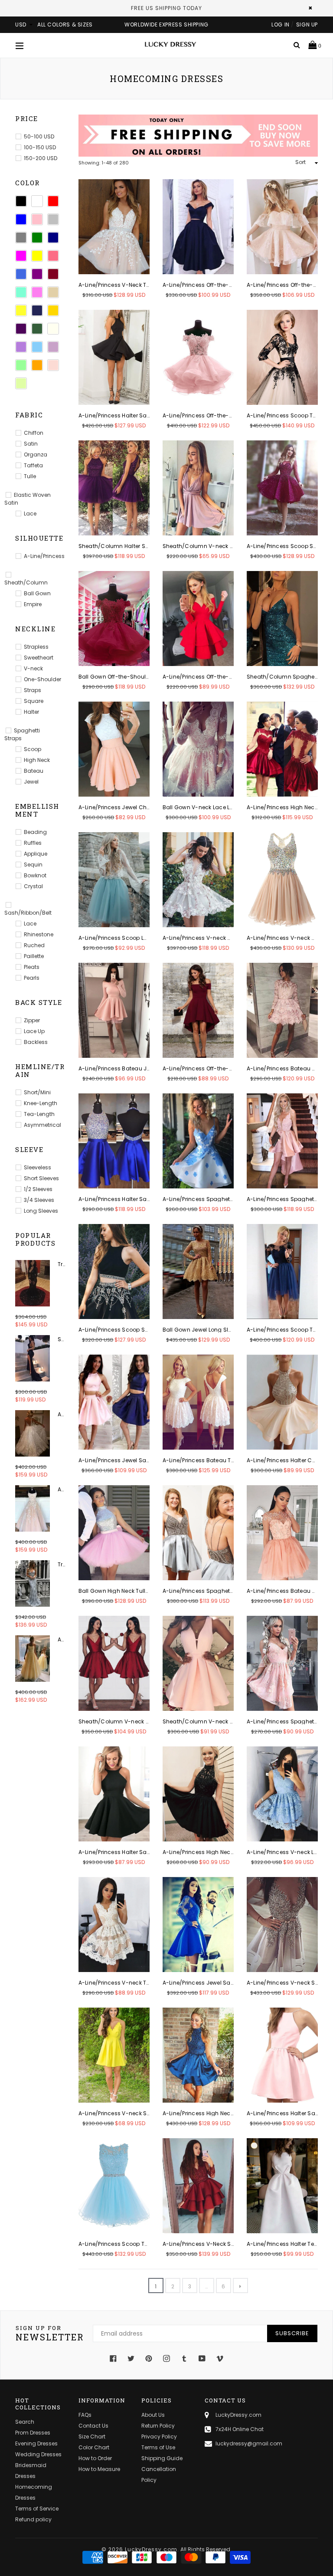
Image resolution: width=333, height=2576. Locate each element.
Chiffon (34, 433)
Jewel (31, 782)
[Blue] (21, 219)
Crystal (33, 886)
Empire (33, 604)
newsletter (50, 2333)
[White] (37, 201)
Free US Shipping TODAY (166, 8)
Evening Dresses (36, 2443)
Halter (31, 712)
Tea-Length (39, 1114)
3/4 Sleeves (39, 1200)
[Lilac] (53, 347)
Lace (30, 514)
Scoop (33, 749)
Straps (33, 690)
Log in (281, 25)
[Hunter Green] (37, 329)
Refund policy (33, 2519)
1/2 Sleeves (38, 1189)
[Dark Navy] (37, 310)
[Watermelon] (53, 256)
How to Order (95, 2458)
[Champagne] (53, 292)
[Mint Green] (21, 365)
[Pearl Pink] (53, 365)
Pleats (32, 967)
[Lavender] (21, 347)
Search (25, 2422)
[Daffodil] (21, 310)
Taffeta (33, 465)
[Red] (53, 201)
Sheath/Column (26, 582)
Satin (31, 444)
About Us (153, 2415)
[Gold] (53, 310)
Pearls (32, 978)
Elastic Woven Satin (28, 499)
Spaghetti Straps (22, 734)
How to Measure (99, 2469)
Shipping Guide (162, 2458)
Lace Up (34, 1031)
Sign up (307, 25)
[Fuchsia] (21, 256)
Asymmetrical (42, 1125)
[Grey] (21, 238)
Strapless (36, 647)
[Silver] (53, 219)
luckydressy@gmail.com (249, 2443)
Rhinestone (39, 934)
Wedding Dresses (38, 2454)
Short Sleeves (41, 1178)
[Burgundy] (53, 274)
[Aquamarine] (21, 292)
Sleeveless (38, 1167)
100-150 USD (40, 147)
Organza (36, 454)
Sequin (33, 865)
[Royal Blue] (21, 274)
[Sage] (21, 383)
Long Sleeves (41, 1211)
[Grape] (21, 329)
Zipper (32, 1020)
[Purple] (37, 274)
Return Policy (158, 2426)
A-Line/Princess (44, 556)
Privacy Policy (159, 2437)
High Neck (37, 760)
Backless (36, 1042)
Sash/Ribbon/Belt (28, 913)
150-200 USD (41, 158)
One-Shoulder (42, 679)
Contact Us (93, 2426)
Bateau (34, 771)
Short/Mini (37, 1092)
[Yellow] (37, 256)
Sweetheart (39, 658)
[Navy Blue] (53, 238)
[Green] (37, 238)
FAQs (85, 2415)
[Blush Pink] (37, 292)
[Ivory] (53, 329)
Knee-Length (41, 1103)
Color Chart (94, 2447)
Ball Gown (37, 593)
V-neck (33, 668)
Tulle (30, 476)
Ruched (34, 945)
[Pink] (37, 219)
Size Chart (92, 2437)
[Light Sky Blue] (37, 347)
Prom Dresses (33, 2433)
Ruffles (33, 843)
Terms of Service (37, 2509)
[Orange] (37, 365)
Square (34, 701)
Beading (35, 832)
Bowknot (35, 875)
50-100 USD (39, 136)
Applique (36, 854)
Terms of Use (158, 2447)
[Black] (21, 201)
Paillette (34, 956)
